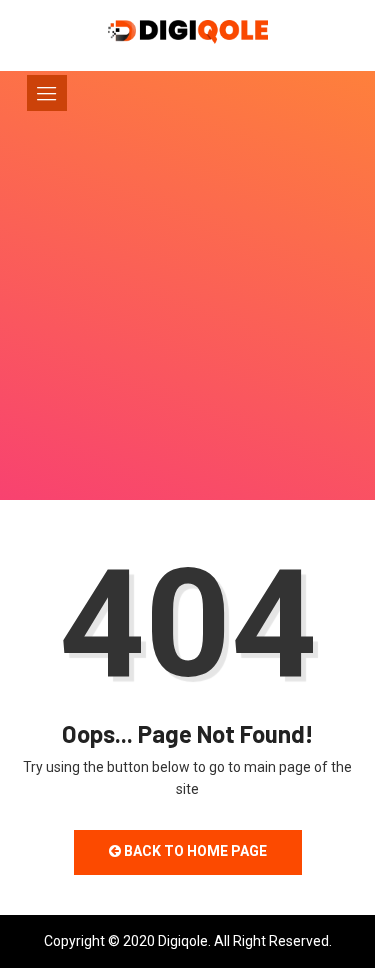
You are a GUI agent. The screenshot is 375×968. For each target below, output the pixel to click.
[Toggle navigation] (47, 93)
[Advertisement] (187, 332)
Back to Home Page (194, 851)
